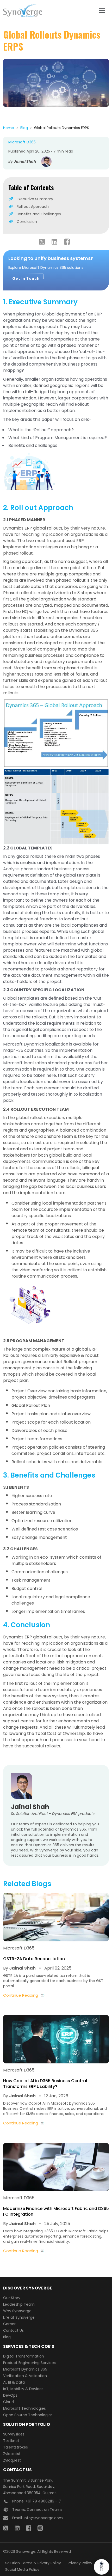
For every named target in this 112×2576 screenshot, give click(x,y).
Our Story (12, 2298)
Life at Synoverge (19, 2317)
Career (9, 2324)
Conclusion (27, 222)
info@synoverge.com (43, 2518)
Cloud (8, 2402)
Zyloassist (12, 2454)
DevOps (10, 2395)
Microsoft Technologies (24, 2408)
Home (9, 128)
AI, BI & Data (14, 2382)
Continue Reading (21, 1995)
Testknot (11, 2441)
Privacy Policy (80, 2563)
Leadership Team (19, 2304)
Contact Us (13, 2330)
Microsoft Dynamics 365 (25, 2369)
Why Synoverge (17, 2311)
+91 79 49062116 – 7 (43, 2501)
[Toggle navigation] (102, 10)
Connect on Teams (45, 2510)
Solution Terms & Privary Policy (33, 2563)
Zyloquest (12, 2460)
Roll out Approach (33, 206)
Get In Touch (26, 278)
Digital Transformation (24, 2356)
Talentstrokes (15, 2447)
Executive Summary (35, 199)
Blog (24, 128)
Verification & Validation (25, 2376)
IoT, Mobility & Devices (23, 2389)
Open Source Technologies (28, 2415)
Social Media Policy (22, 2569)
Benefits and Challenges (39, 214)
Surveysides (14, 2434)
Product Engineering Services (29, 2363)
